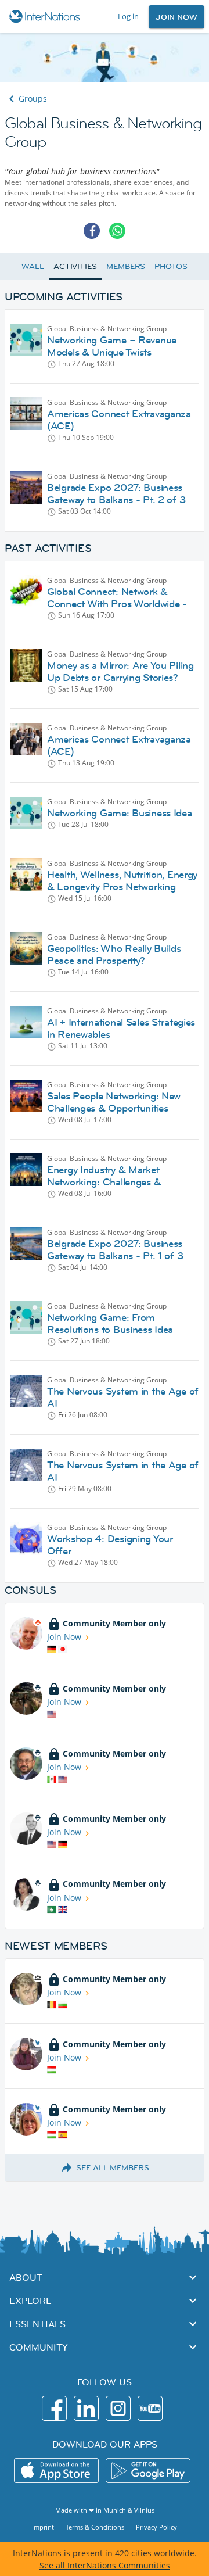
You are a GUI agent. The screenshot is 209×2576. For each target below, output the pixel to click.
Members (126, 266)
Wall (33, 266)
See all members (113, 2167)
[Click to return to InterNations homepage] (46, 16)
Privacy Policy (156, 2527)
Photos (171, 266)
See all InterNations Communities (105, 2565)
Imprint (43, 2527)
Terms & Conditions (95, 2527)
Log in (129, 16)
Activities (75, 266)
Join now (176, 17)
